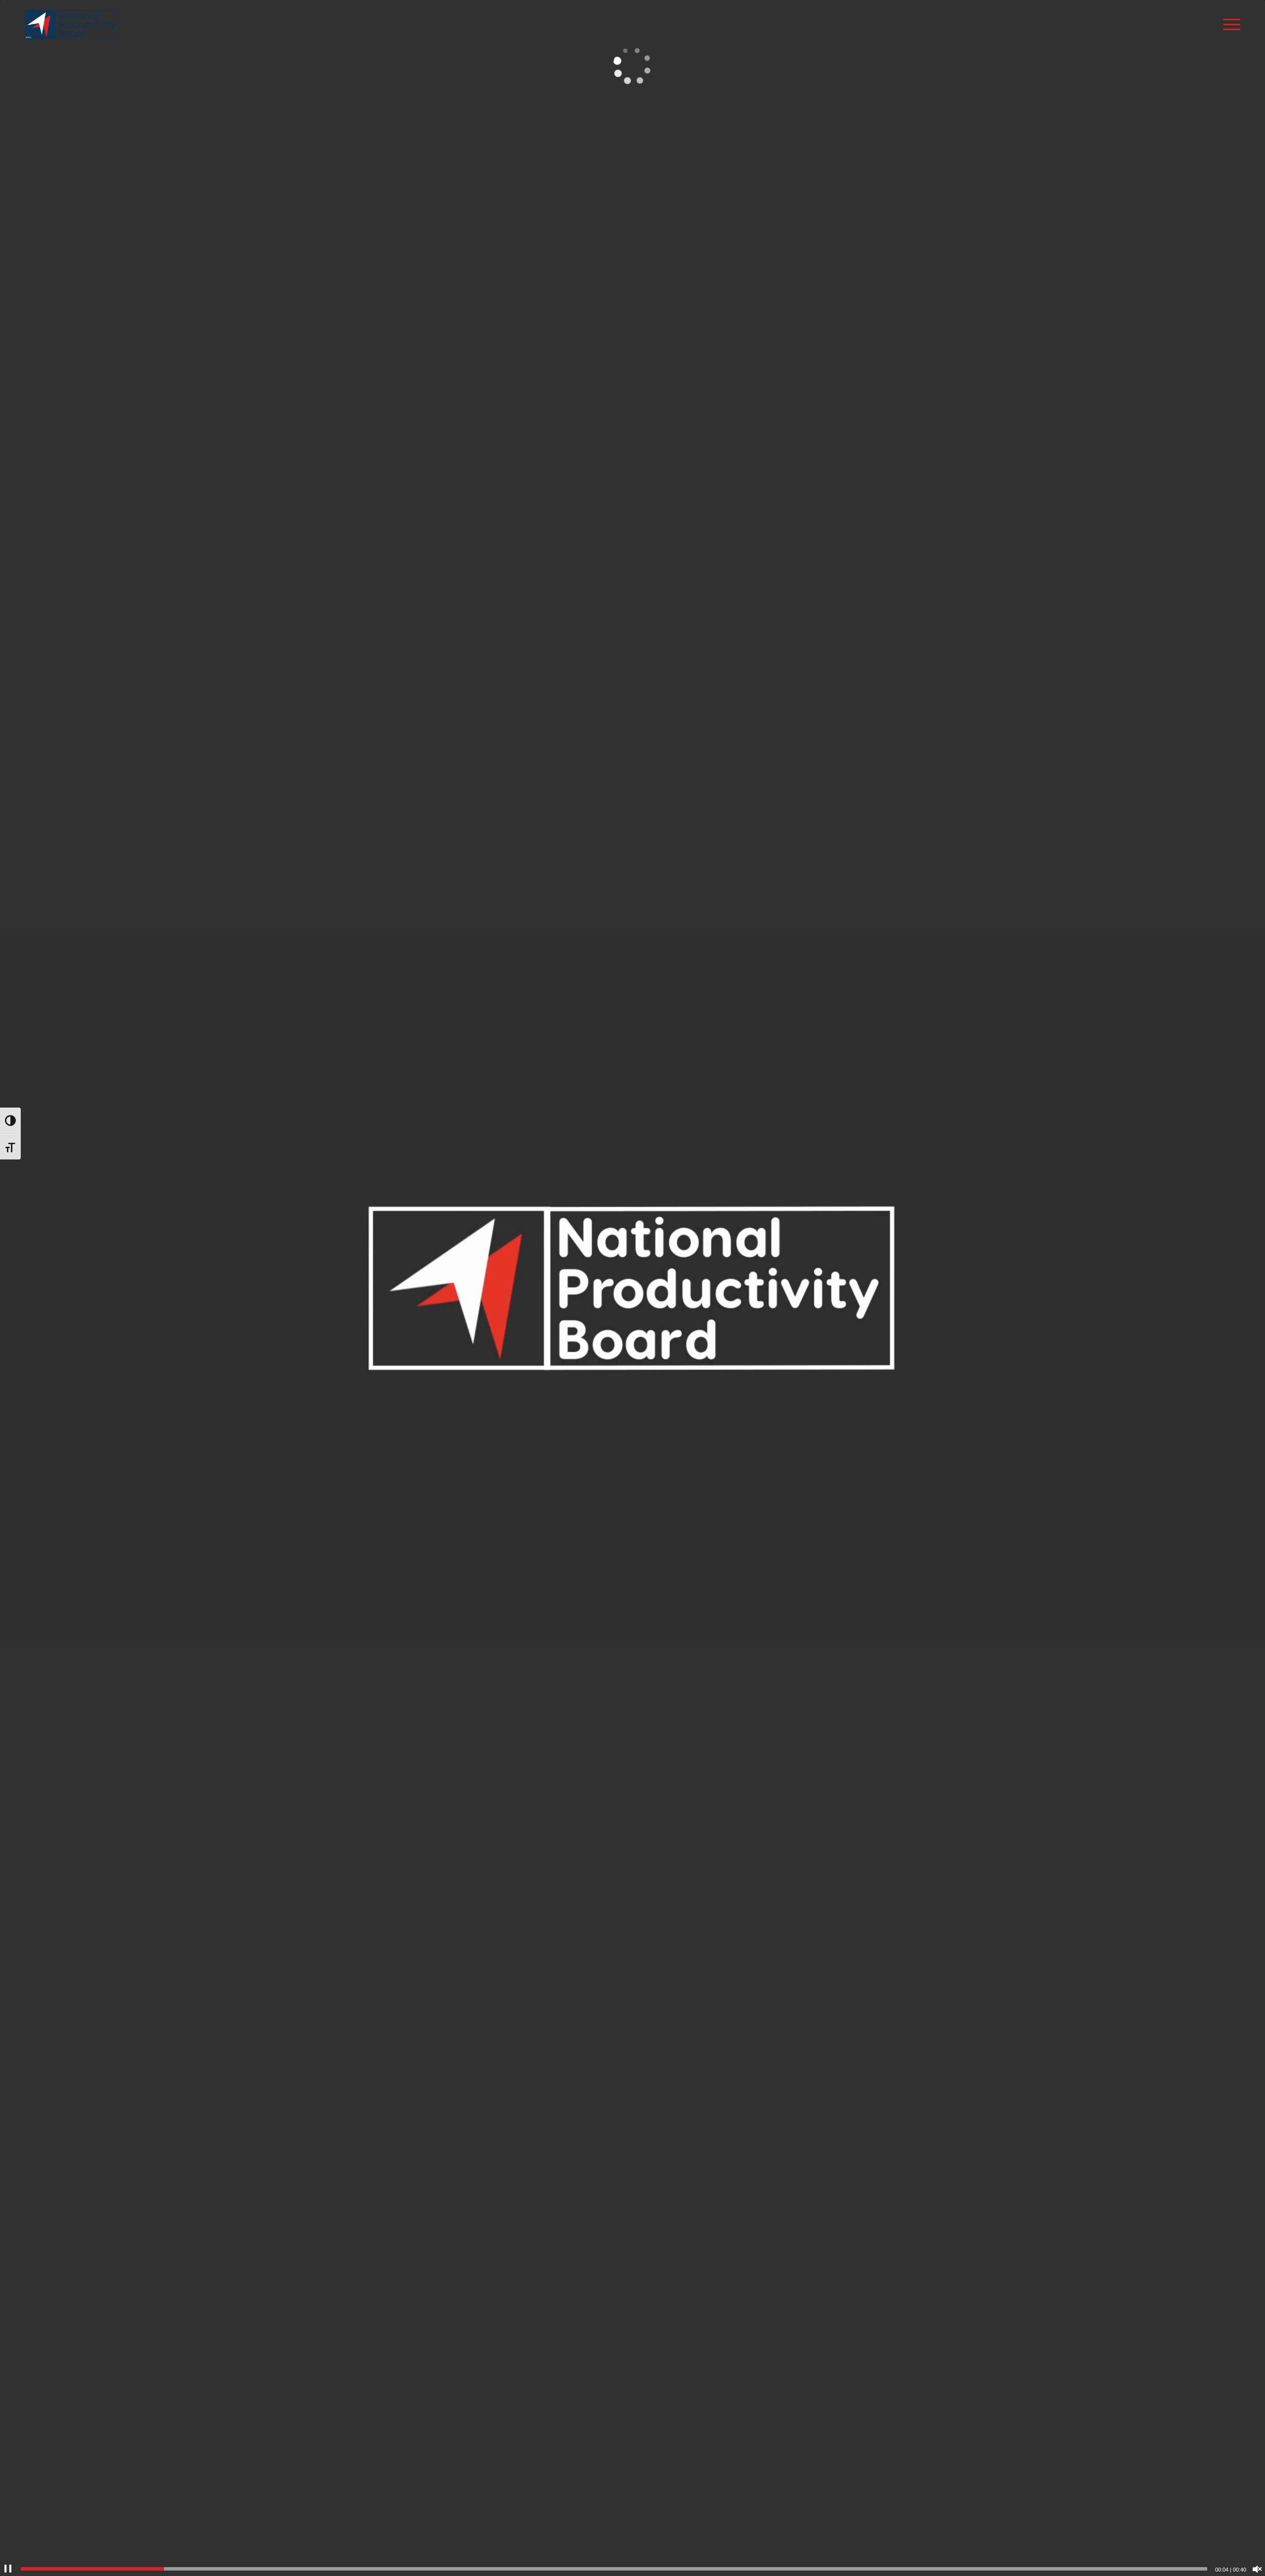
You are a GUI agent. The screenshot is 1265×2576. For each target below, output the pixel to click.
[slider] (614, 2569)
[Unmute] (1257, 2569)
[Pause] (8, 2569)
